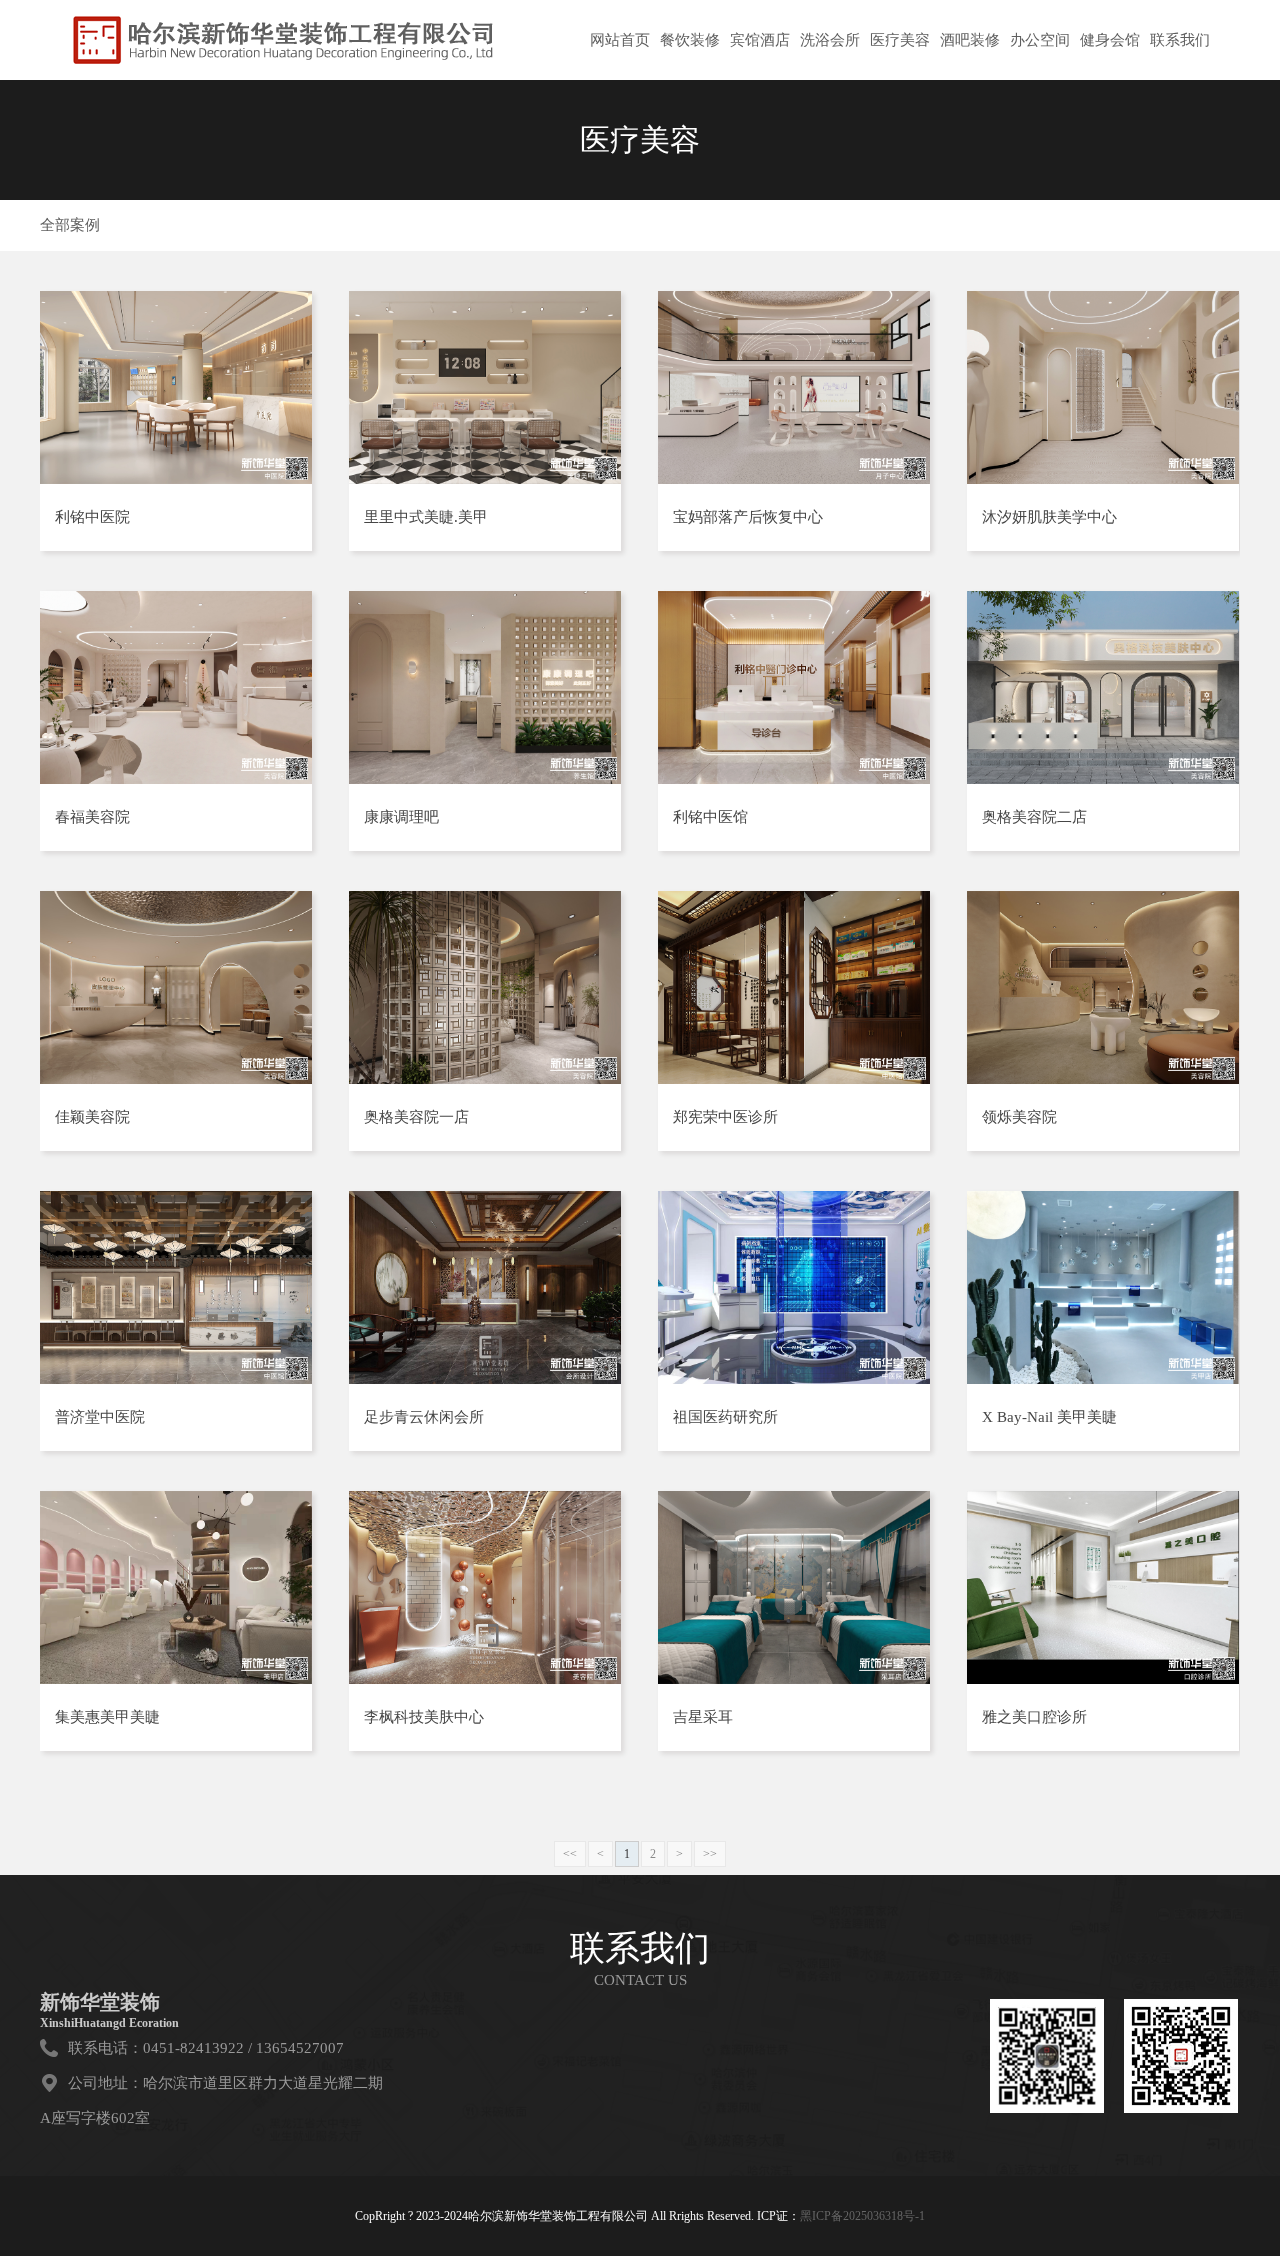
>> (710, 1854)
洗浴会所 (830, 40)
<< (570, 1854)
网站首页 (620, 40)
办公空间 (1040, 40)
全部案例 (70, 225)
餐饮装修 (690, 40)
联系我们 (1180, 40)
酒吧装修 (970, 40)
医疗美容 (900, 40)
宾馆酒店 (760, 40)
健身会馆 (1110, 40)
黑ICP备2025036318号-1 (862, 2216)
